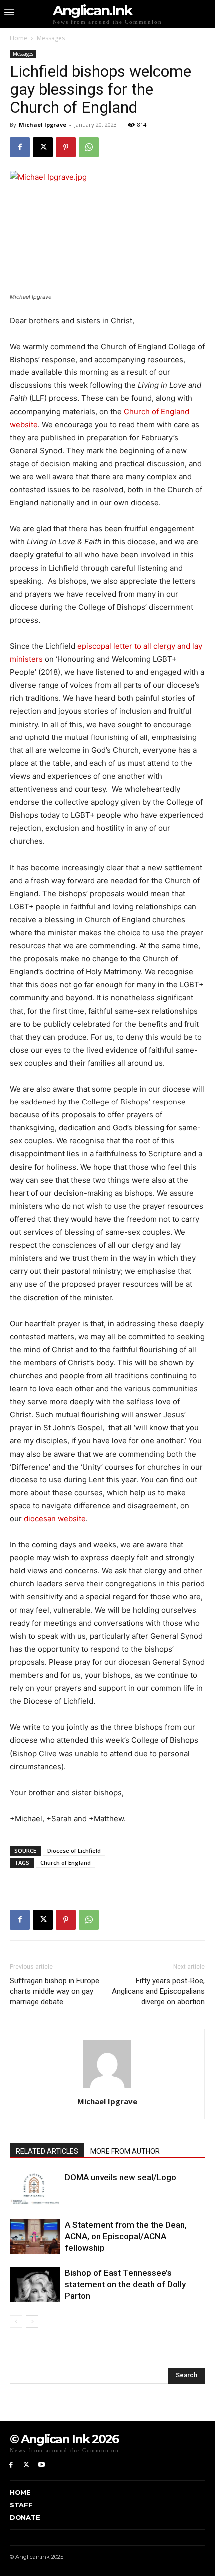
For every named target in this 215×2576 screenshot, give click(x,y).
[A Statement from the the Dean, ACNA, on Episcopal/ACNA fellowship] (35, 2237)
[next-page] (32, 2322)
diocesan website (55, 1519)
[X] (43, 147)
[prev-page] (16, 2322)
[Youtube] (42, 2465)
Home (19, 38)
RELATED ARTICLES (47, 2151)
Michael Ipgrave (43, 125)
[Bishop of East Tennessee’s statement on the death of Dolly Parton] (35, 2285)
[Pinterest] (66, 147)
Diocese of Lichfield (74, 1851)
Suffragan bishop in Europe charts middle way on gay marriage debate (55, 1991)
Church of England (66, 1863)
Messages (51, 38)
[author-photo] (107, 2087)
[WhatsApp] (89, 147)
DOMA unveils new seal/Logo (121, 2177)
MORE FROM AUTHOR (125, 2151)
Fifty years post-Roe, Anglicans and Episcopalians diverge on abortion (158, 1991)
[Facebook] (20, 147)
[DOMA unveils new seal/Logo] (35, 2189)
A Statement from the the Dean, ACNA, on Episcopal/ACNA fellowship (126, 2236)
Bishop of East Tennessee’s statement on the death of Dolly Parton (125, 2284)
